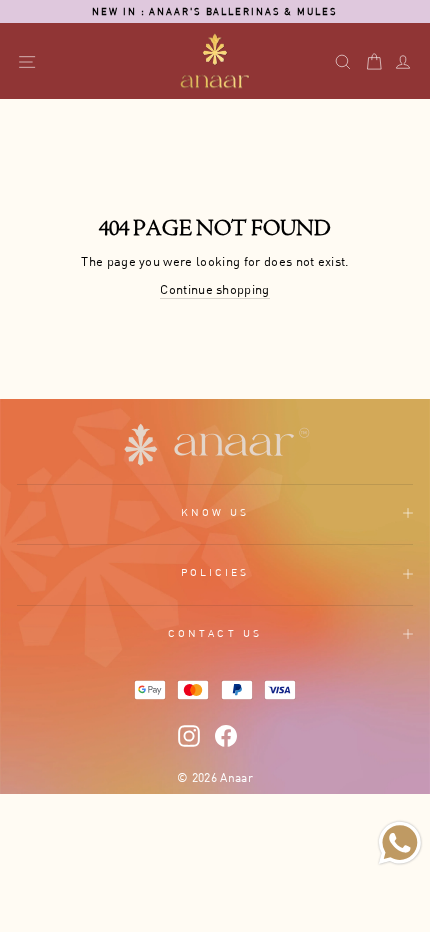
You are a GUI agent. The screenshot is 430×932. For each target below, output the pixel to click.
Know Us (215, 512)
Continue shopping (214, 289)
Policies (215, 572)
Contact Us (215, 633)
